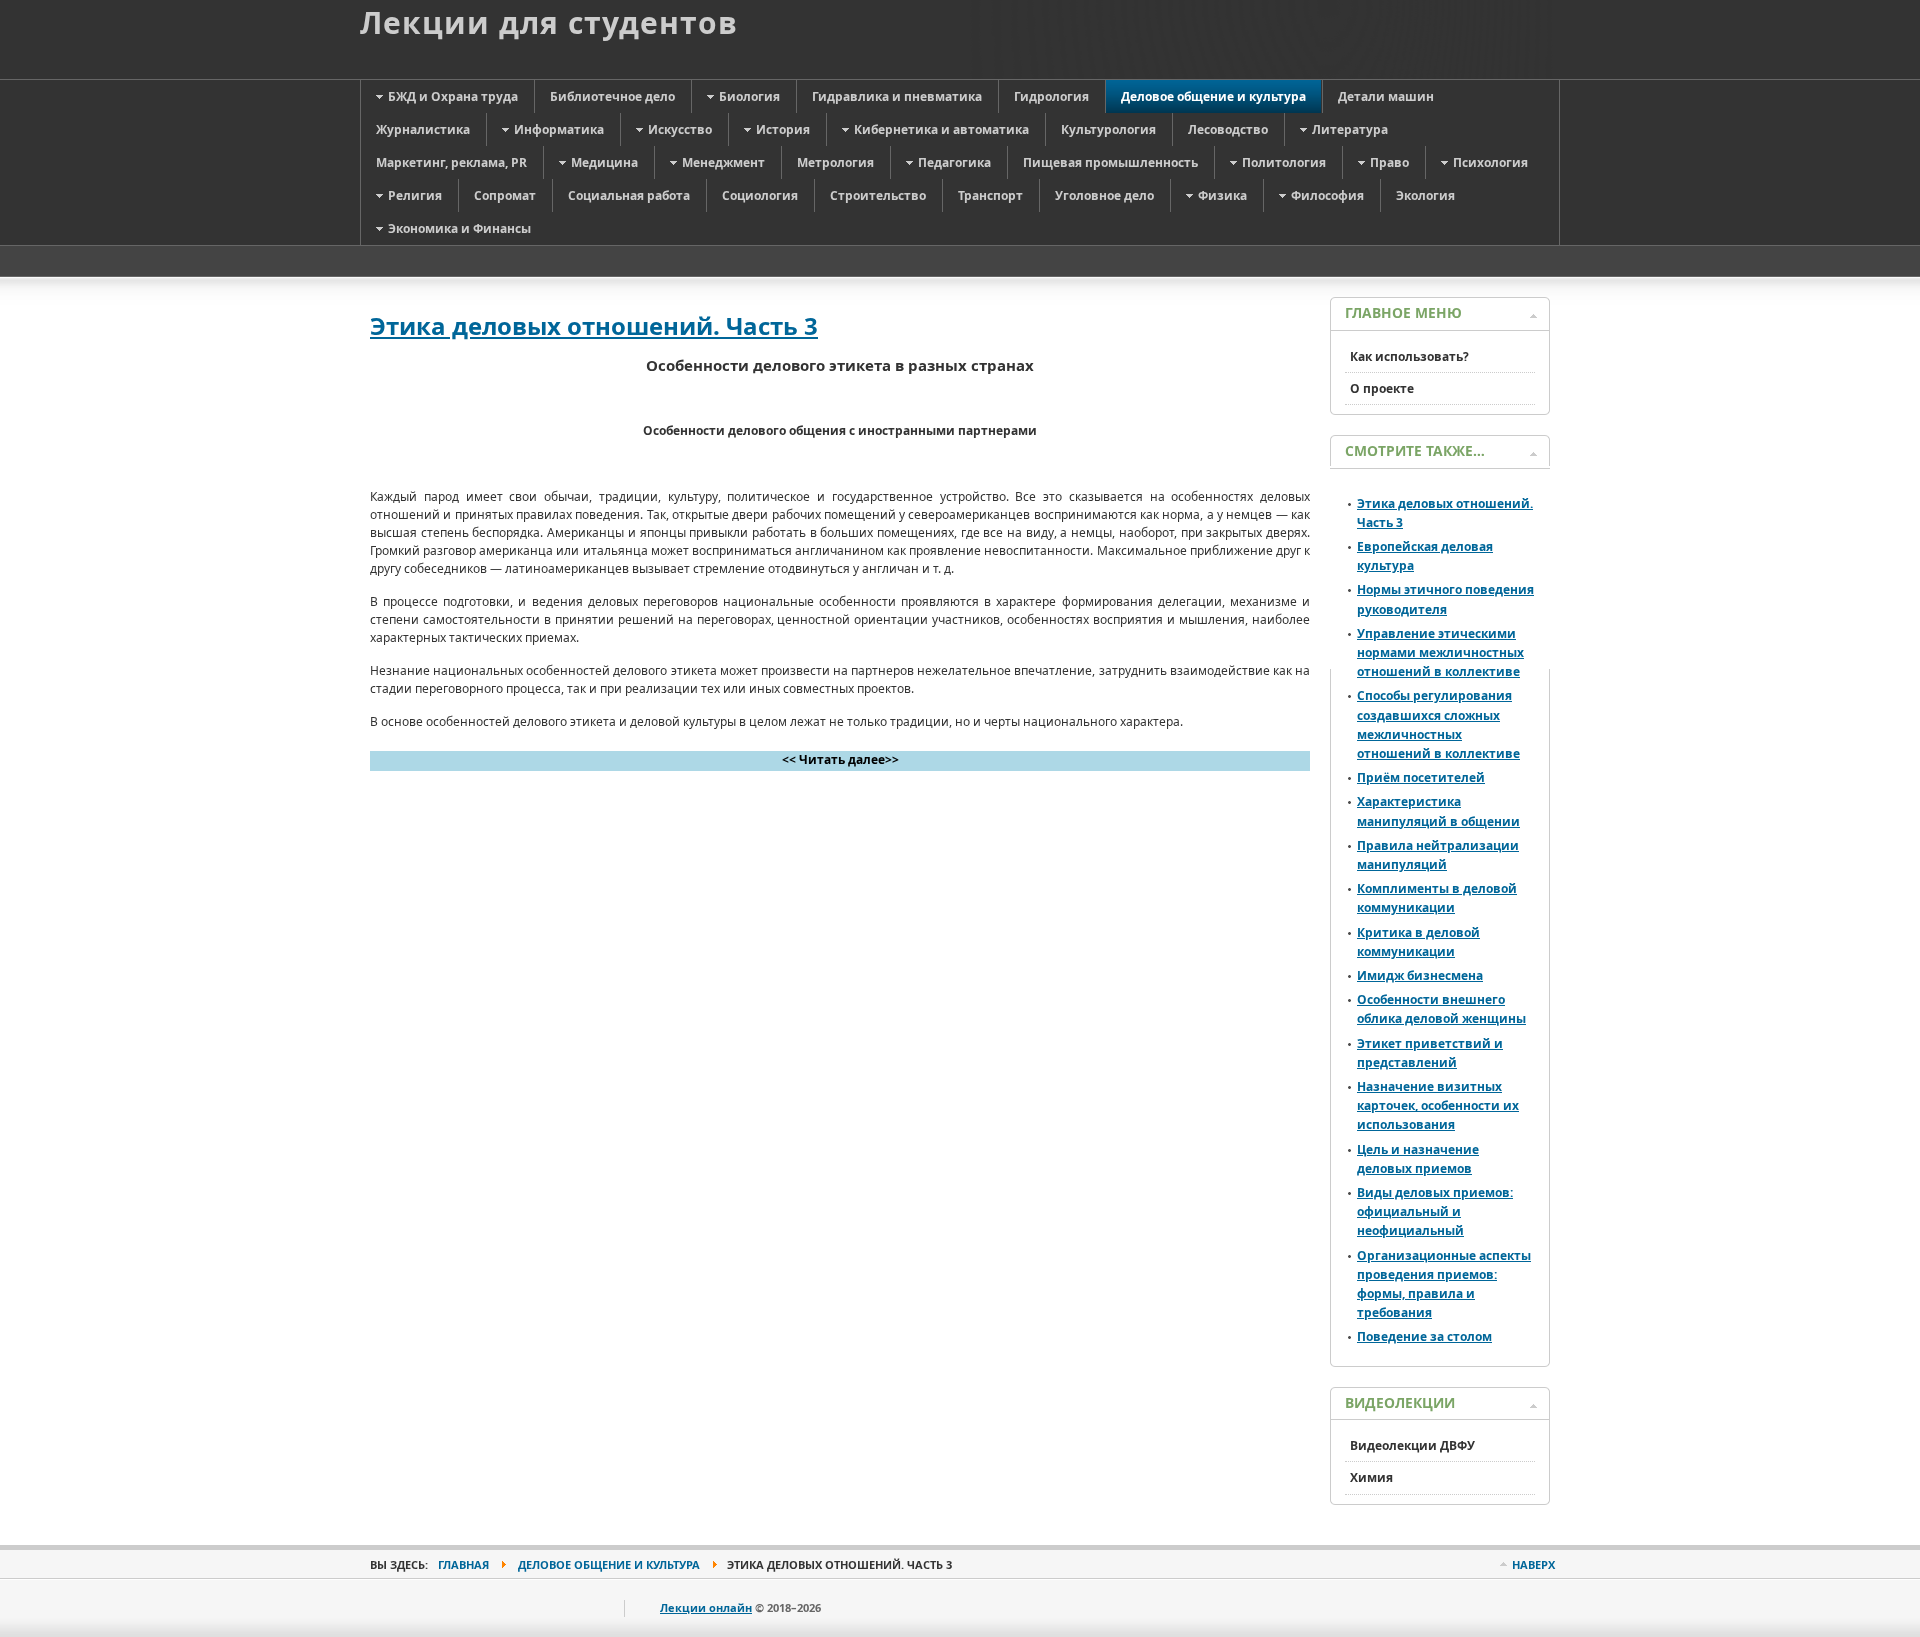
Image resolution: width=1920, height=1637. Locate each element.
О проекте (1382, 388)
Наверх (1533, 1564)
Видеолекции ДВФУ (1412, 1445)
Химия (1371, 1477)
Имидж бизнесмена (1420, 975)
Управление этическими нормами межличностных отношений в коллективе (1440, 652)
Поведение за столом (1424, 1336)
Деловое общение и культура (609, 1564)
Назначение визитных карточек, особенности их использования (1438, 1105)
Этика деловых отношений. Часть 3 (594, 325)
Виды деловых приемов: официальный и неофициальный (1435, 1211)
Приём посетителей (1421, 777)
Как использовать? (1409, 356)
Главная (463, 1564)
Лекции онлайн (706, 1607)
